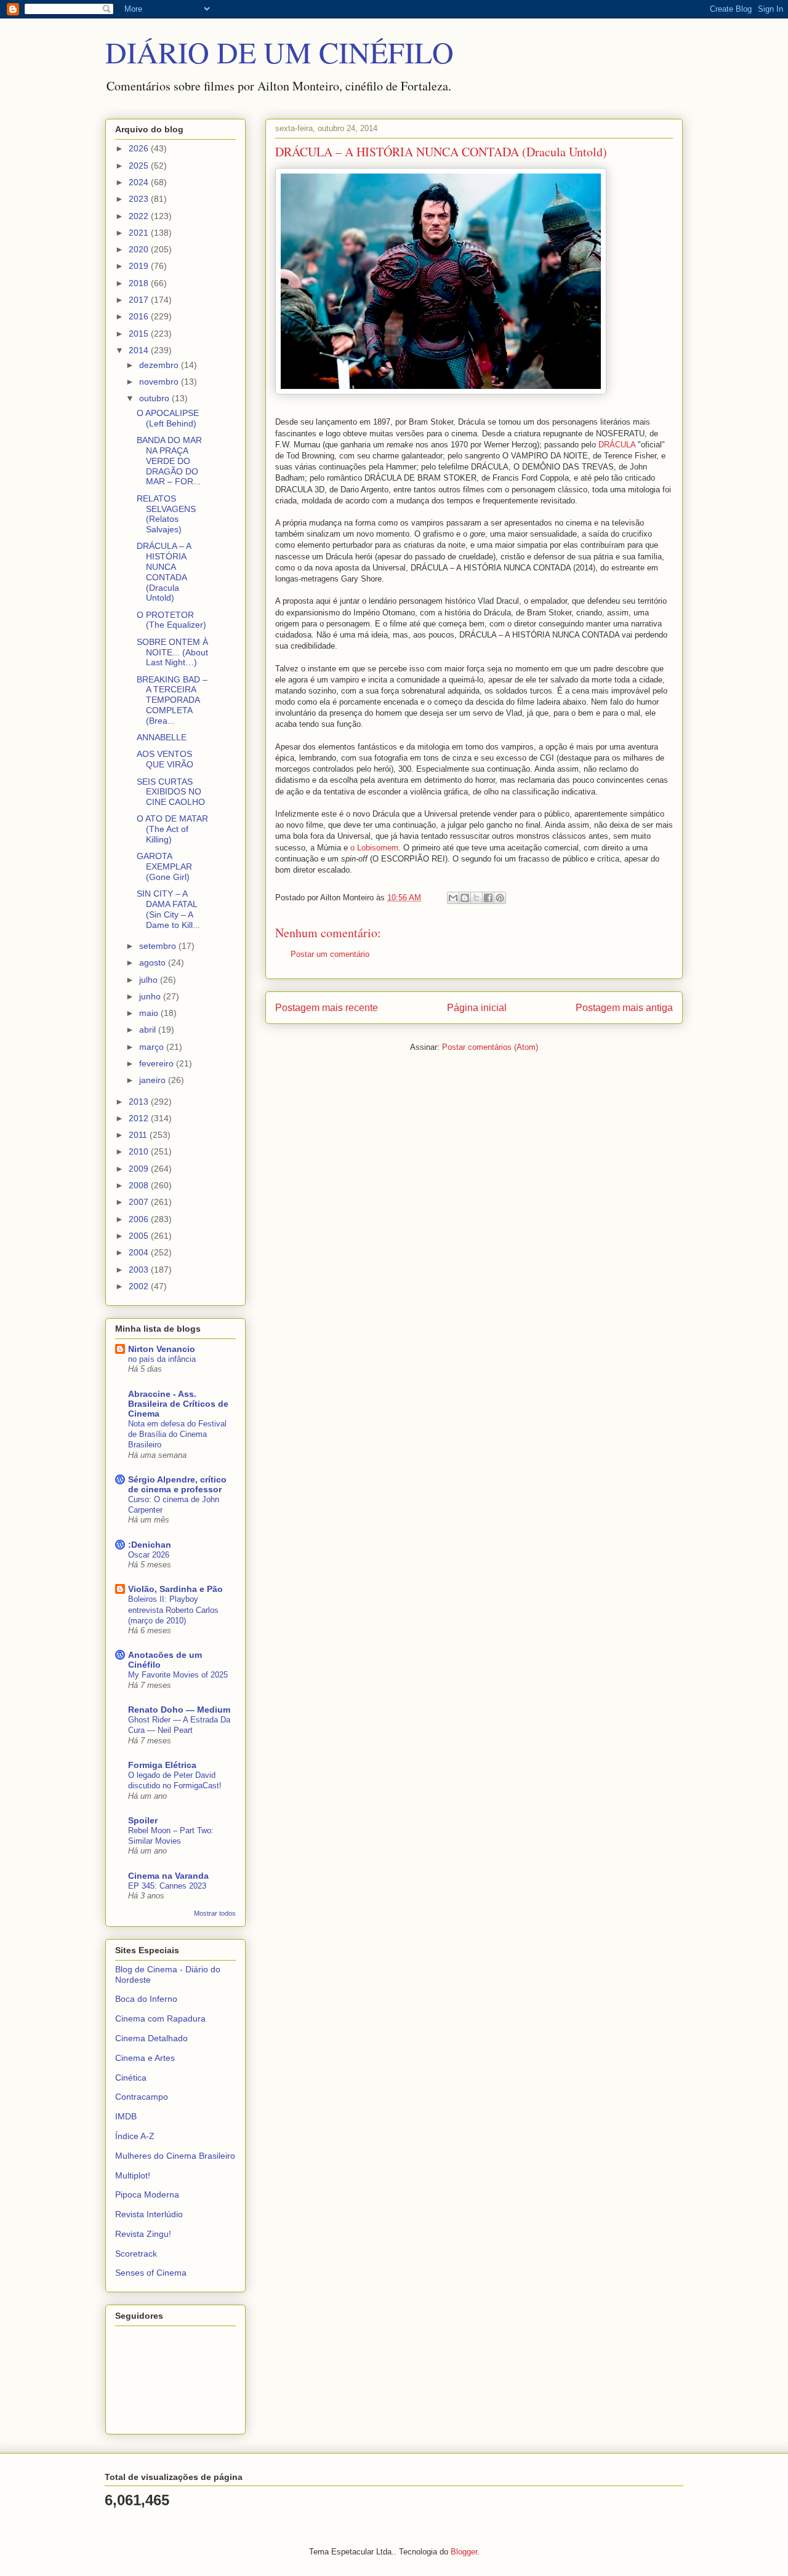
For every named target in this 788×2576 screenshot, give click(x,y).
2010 (140, 1151)
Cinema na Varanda (168, 1876)
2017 (140, 300)
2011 (139, 1135)
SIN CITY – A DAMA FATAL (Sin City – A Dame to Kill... (168, 909)
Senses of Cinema (151, 2273)
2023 (140, 199)
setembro (159, 946)
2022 (140, 216)
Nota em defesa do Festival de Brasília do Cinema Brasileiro (177, 1434)
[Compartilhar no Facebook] (488, 898)
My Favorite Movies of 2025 (178, 1675)
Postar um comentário (330, 954)
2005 (140, 1236)
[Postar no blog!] (465, 898)
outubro (155, 398)
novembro (160, 382)
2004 (140, 1252)
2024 (140, 182)
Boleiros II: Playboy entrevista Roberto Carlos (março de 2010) (173, 1610)
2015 (140, 334)
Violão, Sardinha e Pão (175, 1589)
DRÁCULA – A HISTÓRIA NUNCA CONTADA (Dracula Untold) (164, 572)
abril (149, 1030)
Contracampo (142, 2097)
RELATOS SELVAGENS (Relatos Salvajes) (166, 514)
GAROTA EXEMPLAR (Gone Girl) (164, 866)
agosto (154, 962)
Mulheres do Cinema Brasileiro (175, 2156)
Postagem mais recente (327, 1008)
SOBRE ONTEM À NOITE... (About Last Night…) (172, 652)
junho (151, 996)
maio (150, 1013)
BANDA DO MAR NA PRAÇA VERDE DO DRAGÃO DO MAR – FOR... (169, 461)
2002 (140, 1286)
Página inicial (477, 1008)
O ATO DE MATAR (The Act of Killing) (172, 829)
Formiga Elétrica (162, 1765)
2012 (140, 1118)
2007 (140, 1202)
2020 (140, 249)
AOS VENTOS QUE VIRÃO (165, 759)
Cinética (131, 2078)
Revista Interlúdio (149, 2214)
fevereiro (158, 1063)
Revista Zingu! (143, 2234)
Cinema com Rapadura (160, 2018)
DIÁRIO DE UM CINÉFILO (279, 52)
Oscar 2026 (149, 1555)
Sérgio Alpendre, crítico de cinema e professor (177, 1484)
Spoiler (143, 1820)
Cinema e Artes (145, 2058)
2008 (140, 1185)
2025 (140, 166)
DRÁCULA (617, 445)
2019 (140, 266)
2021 (140, 233)
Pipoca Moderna (147, 2194)
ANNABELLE (162, 737)
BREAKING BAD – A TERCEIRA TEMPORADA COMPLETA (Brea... (172, 700)
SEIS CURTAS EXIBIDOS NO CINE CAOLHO (171, 792)
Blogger (464, 2552)
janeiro (154, 1080)
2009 (140, 1169)
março (153, 1047)
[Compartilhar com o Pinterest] (500, 898)
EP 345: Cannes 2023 (167, 1886)
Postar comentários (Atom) (490, 1047)
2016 (140, 316)
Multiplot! (133, 2175)
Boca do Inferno (146, 1999)
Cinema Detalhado (151, 2038)
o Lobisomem (374, 848)
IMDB (126, 2116)
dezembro (160, 365)
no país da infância (162, 1359)
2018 (140, 283)
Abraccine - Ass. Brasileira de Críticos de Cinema (178, 1404)
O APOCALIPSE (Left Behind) (168, 418)
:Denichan (150, 1545)
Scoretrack (136, 2254)
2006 (140, 1219)
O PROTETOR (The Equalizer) (171, 620)
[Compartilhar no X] (476, 898)
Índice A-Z (135, 2136)
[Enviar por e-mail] (453, 898)
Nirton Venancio (162, 1349)
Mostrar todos (215, 1913)
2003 (140, 1270)
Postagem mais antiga (624, 1008)
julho (150, 980)
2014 (140, 350)
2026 (140, 148)
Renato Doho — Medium (179, 1710)
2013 (140, 1102)
